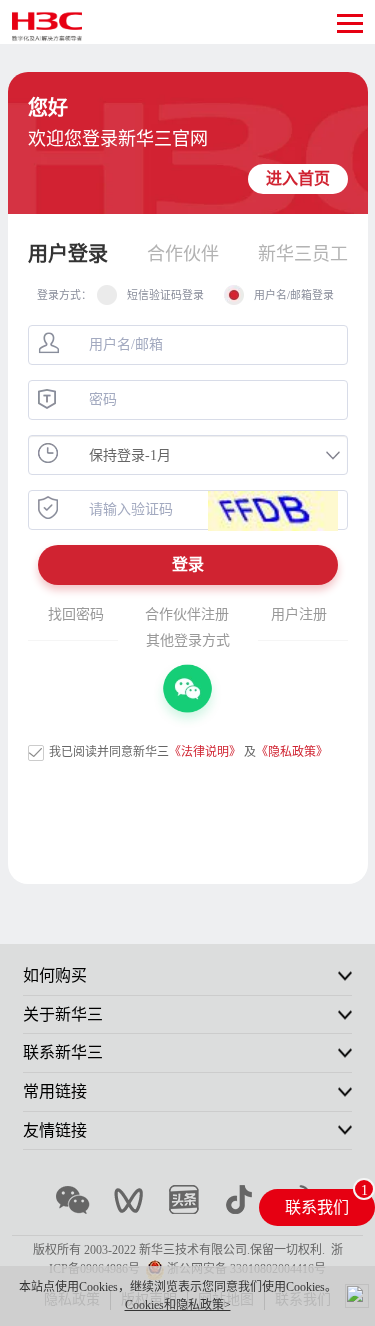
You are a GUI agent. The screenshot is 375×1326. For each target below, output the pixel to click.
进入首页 (298, 178)
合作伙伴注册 (187, 614)
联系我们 (317, 1207)
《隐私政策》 (292, 752)
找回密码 (76, 614)
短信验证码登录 (165, 295)
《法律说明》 (205, 752)
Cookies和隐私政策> (178, 1305)
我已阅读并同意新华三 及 (188, 752)
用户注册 (299, 614)
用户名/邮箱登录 (294, 295)
